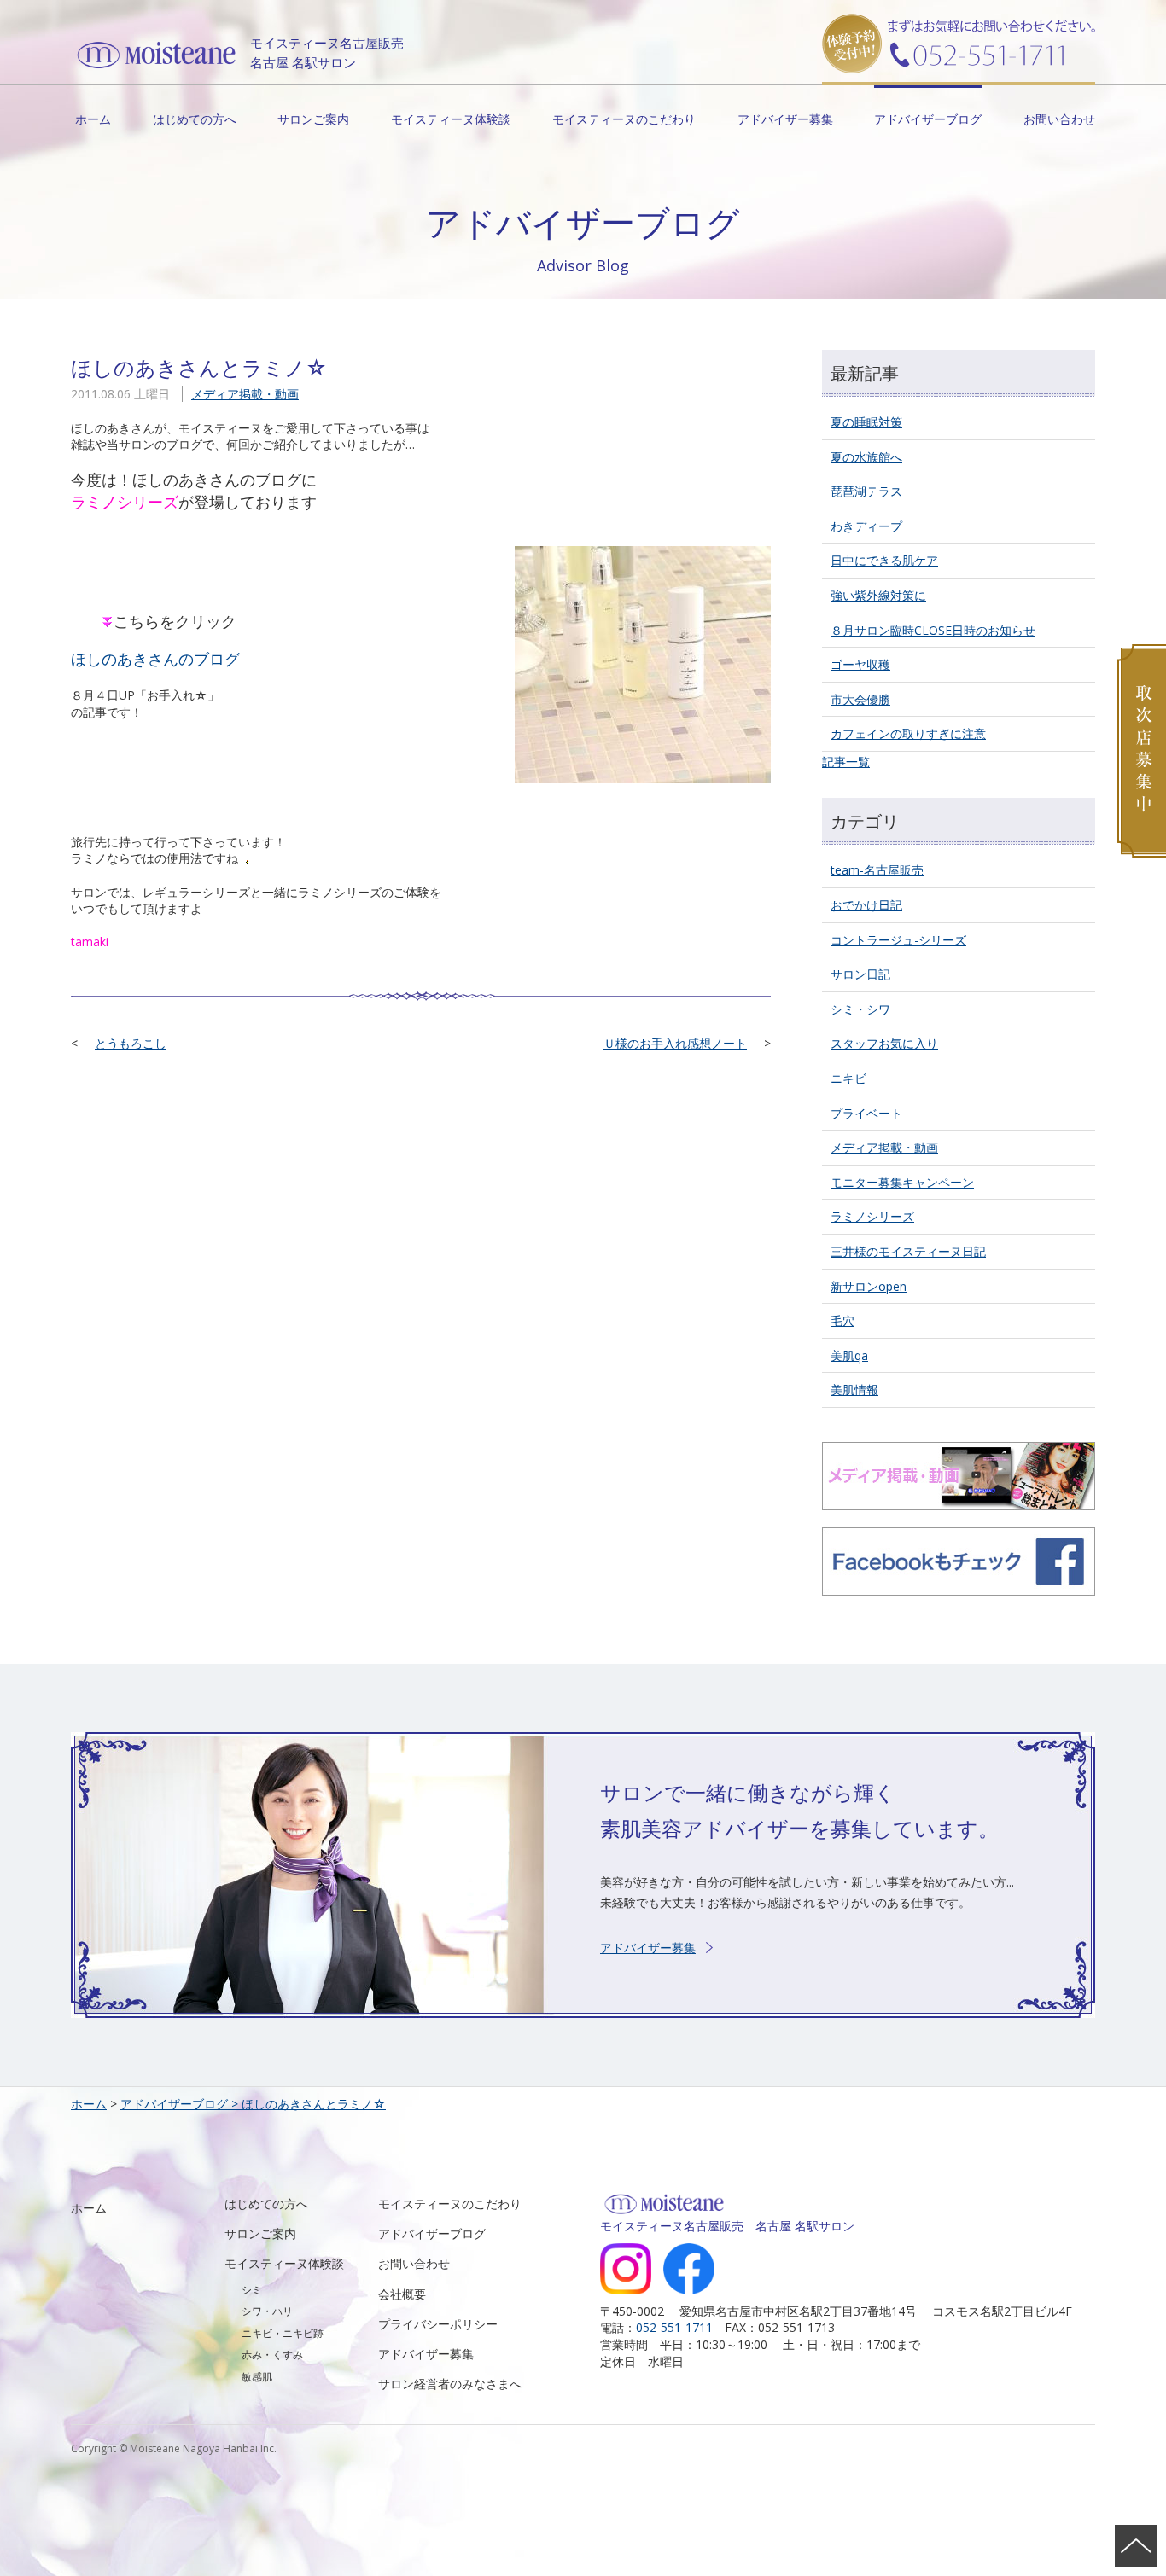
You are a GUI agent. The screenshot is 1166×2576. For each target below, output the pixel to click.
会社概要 (402, 2294)
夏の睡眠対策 (866, 422)
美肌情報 (854, 1390)
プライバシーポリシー (438, 2324)
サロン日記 (860, 974)
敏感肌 (257, 2377)
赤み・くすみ (272, 2355)
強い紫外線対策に (878, 595)
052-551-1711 (674, 2327)
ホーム (93, 119)
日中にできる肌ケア (884, 560)
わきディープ (866, 526)
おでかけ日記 (866, 905)
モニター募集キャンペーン (902, 1182)
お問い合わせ (1059, 119)
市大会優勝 (860, 699)
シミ (252, 2290)
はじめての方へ (195, 119)
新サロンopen (869, 1286)
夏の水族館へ (866, 457)
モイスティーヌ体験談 (451, 119)
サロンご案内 (313, 119)
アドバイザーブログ (928, 119)
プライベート (866, 1113)
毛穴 (842, 1320)
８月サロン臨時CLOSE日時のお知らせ (933, 630)
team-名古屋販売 (877, 870)
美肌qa (849, 1355)
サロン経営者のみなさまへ (450, 2384)
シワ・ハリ (267, 2311)
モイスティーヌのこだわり (624, 119)
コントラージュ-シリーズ (898, 940)
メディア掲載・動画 (245, 394)
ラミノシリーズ (872, 1216)
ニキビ (848, 1078)
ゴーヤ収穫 (860, 664)
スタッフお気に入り (884, 1043)
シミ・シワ (860, 1009)
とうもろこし (131, 1043)
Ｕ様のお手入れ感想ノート (675, 1043)
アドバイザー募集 (785, 119)
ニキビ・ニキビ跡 (283, 2333)
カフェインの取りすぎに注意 (908, 733)
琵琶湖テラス (866, 491)
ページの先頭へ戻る (1136, 2546)
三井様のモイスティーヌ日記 (908, 1251)
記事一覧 (846, 762)
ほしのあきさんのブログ (155, 659)
